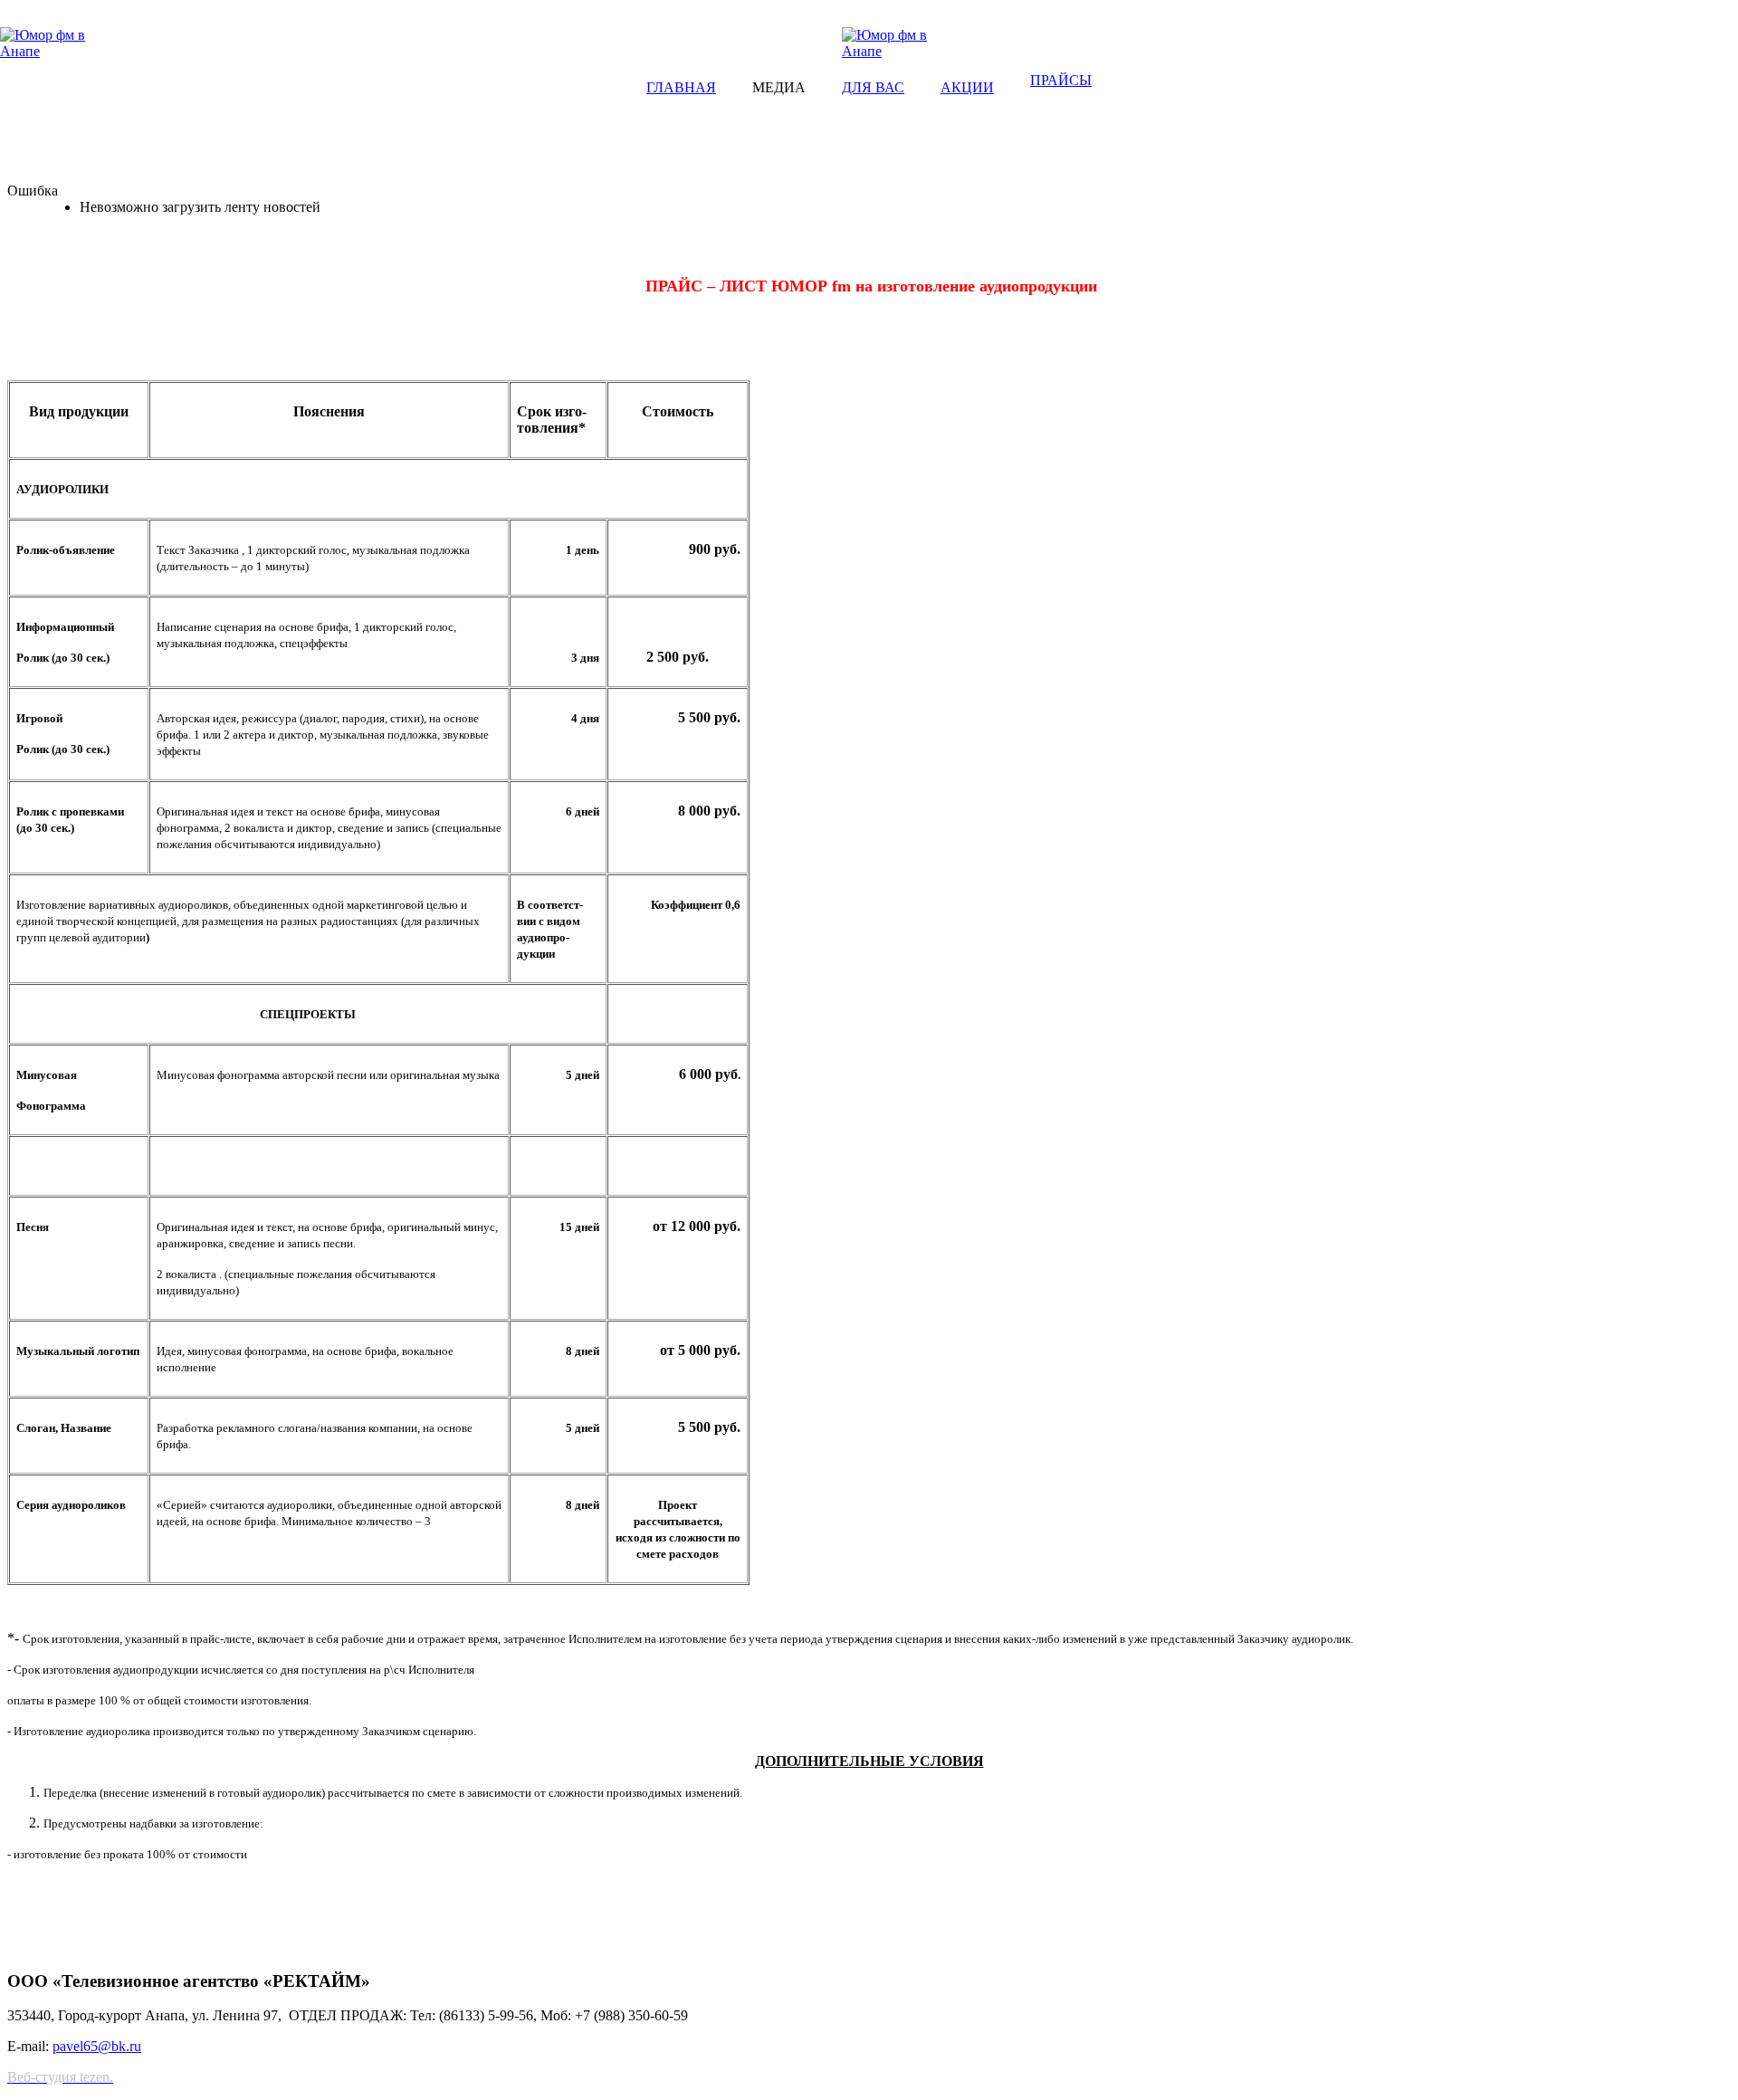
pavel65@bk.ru (97, 2046)
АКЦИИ (967, 87)
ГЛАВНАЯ (681, 87)
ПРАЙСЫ (1061, 80)
